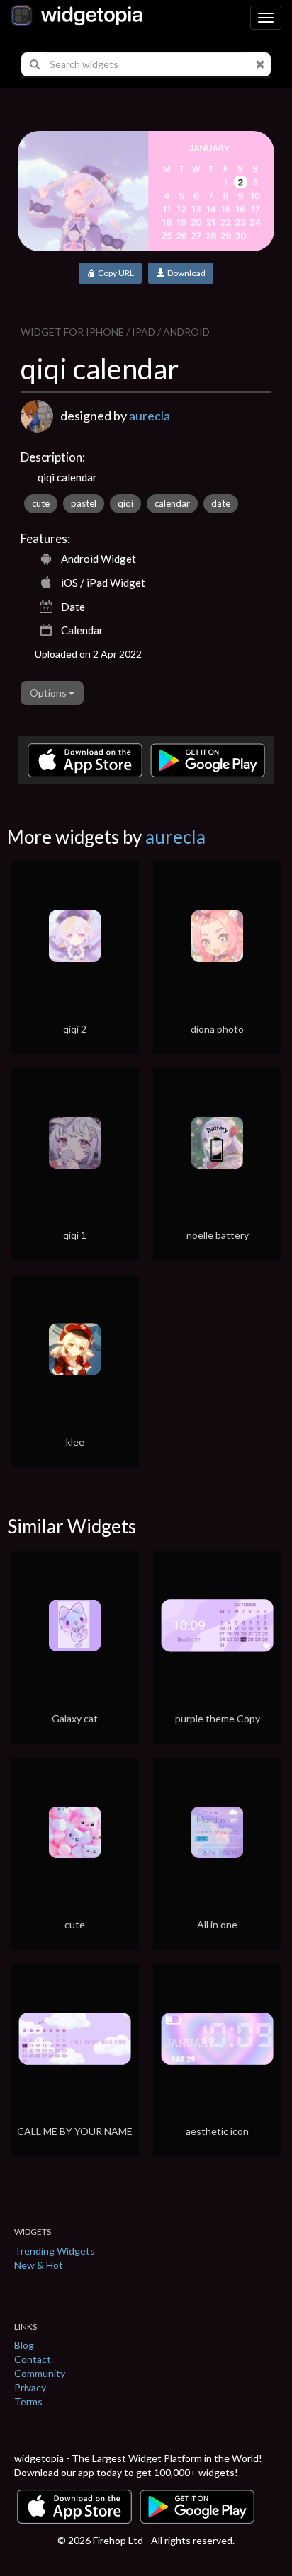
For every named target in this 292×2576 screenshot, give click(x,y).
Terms (28, 2402)
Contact (33, 2359)
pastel (84, 503)
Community (40, 2373)
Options (49, 693)
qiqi (125, 503)
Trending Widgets (55, 2251)
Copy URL (114, 273)
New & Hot (39, 2265)
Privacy (30, 2387)
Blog (24, 2345)
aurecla (150, 416)
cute (41, 503)
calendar (172, 503)
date (221, 503)
